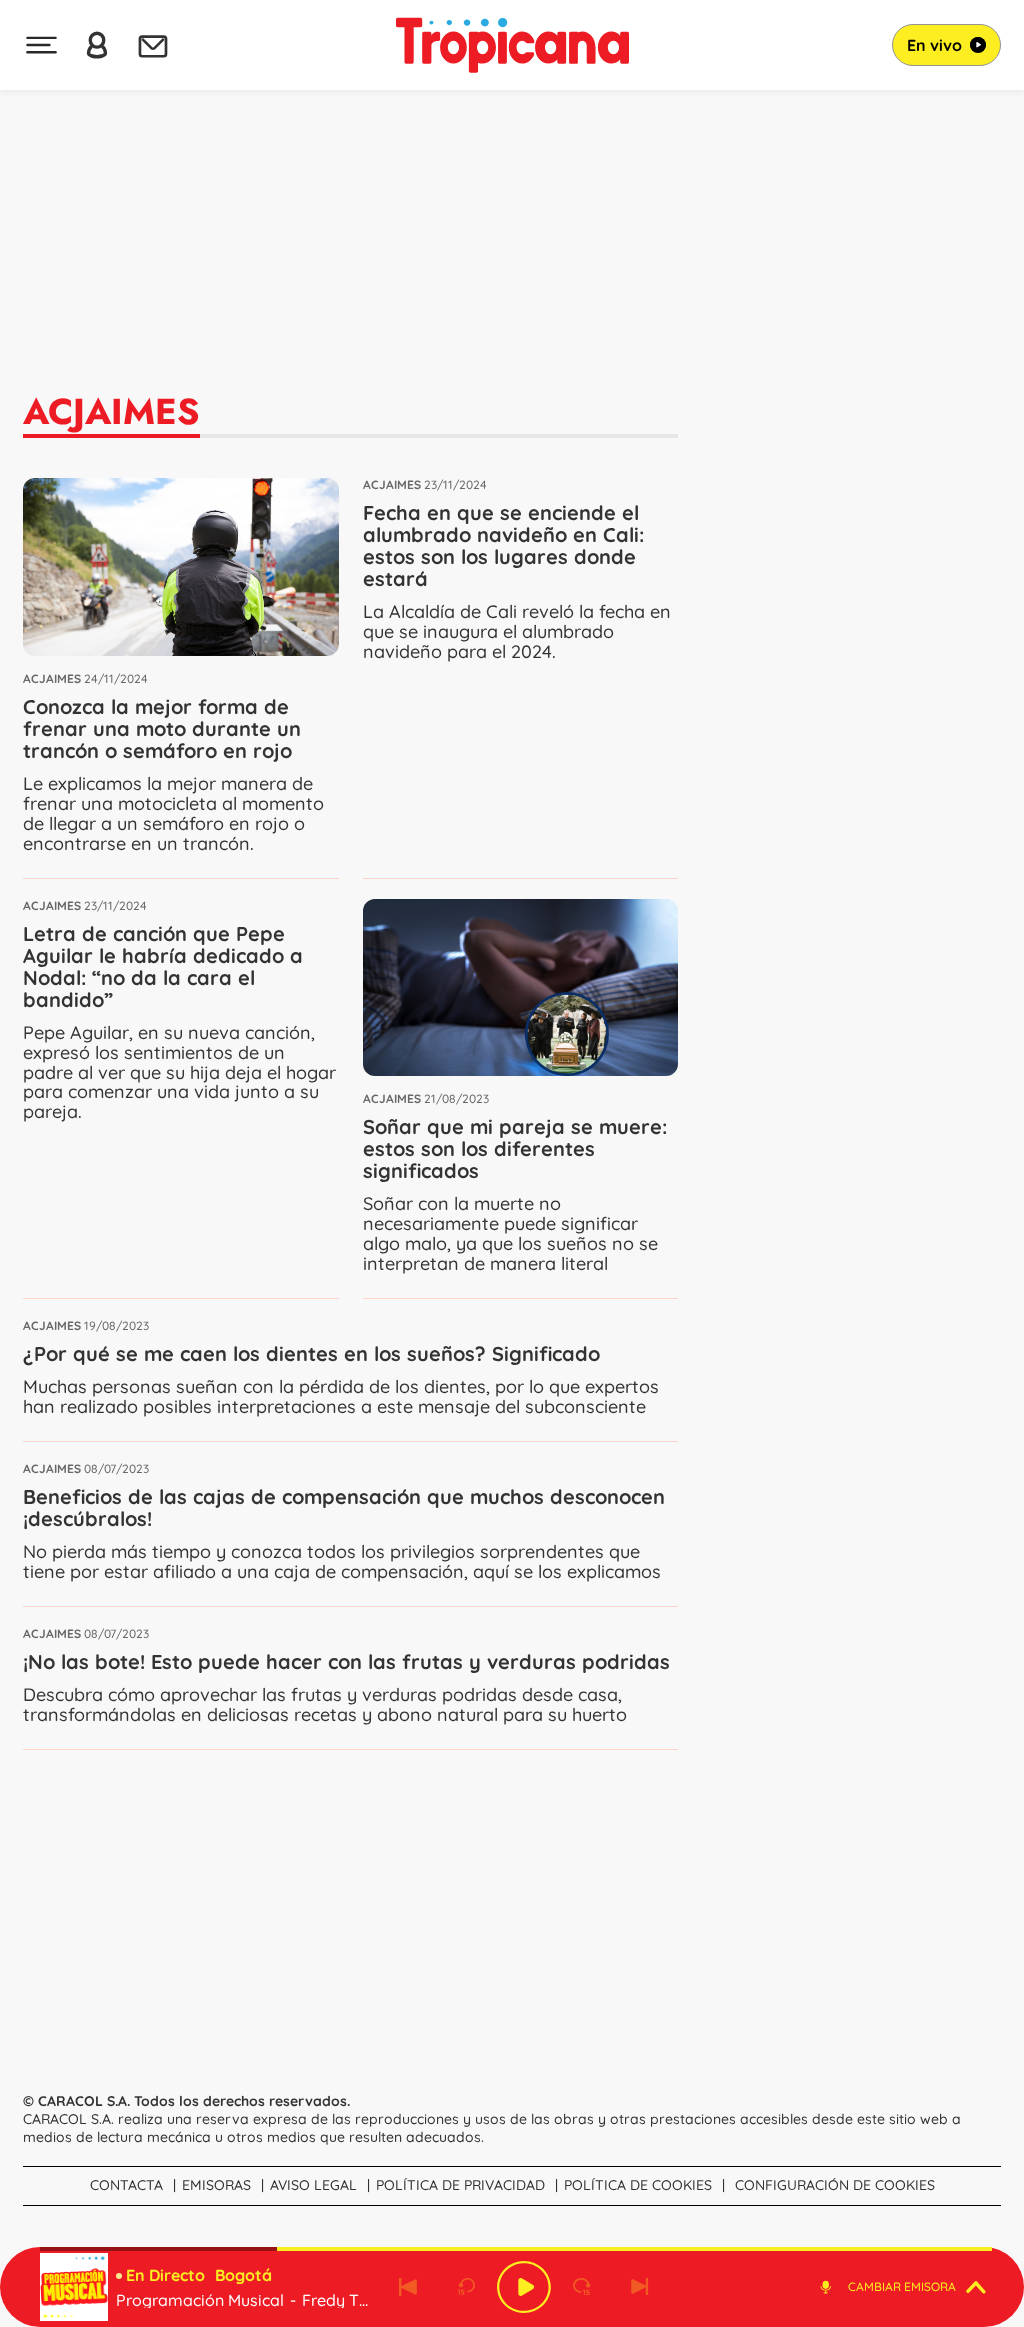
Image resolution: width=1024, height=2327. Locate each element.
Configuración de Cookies (835, 2185)
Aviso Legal (313, 2185)
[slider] (516, 2249)
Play (524, 2287)
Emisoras (216, 2185)
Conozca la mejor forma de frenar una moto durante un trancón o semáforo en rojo (162, 728)
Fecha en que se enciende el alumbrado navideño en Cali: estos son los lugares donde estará (503, 545)
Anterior (408, 2287)
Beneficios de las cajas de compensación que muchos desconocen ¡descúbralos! (344, 1507)
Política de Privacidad (460, 2185)
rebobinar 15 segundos (466, 2287)
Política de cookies (638, 2185)
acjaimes (52, 678)
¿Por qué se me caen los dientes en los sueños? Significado (311, 1353)
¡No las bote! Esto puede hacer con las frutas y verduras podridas (346, 1661)
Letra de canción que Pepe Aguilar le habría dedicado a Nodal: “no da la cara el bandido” (163, 966)
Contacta (126, 2185)
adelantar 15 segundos (582, 2287)
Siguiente (640, 2287)
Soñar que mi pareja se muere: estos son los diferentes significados (515, 1148)
